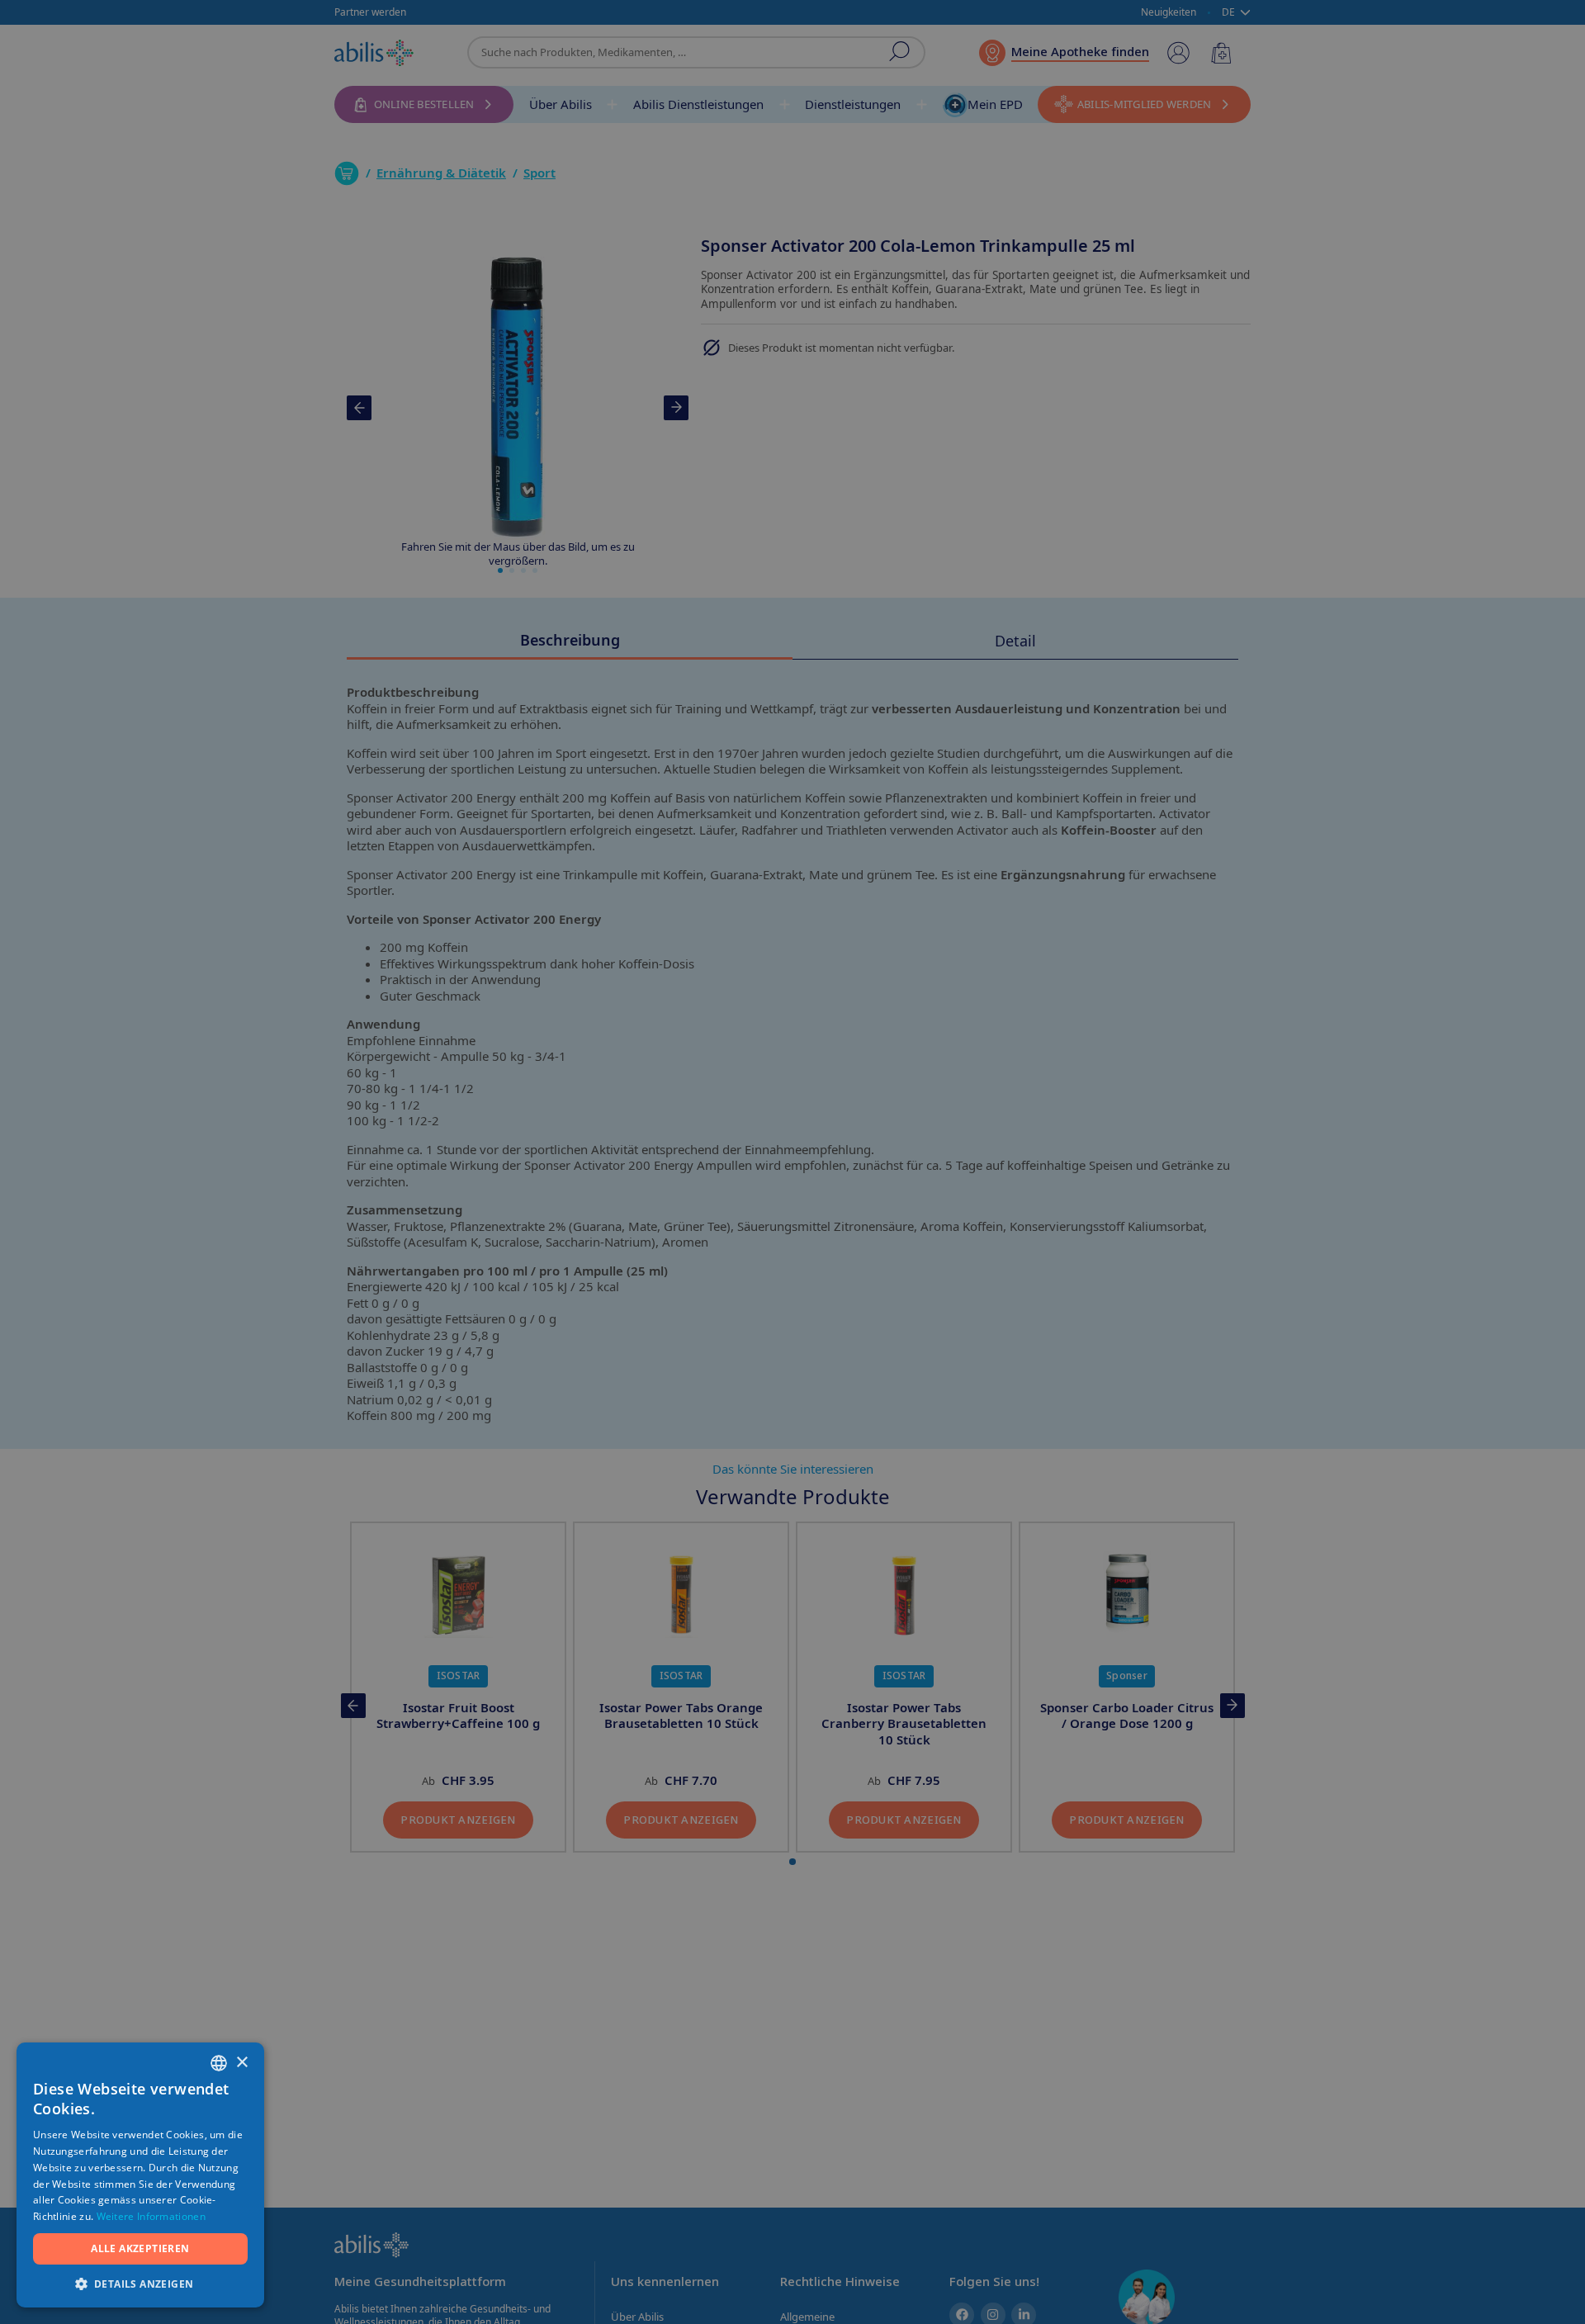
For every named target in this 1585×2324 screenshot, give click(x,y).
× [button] (241, 2063)
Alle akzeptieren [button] (140, 2248)
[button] (140, 2283)
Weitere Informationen (151, 2216)
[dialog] (792, 1162)
